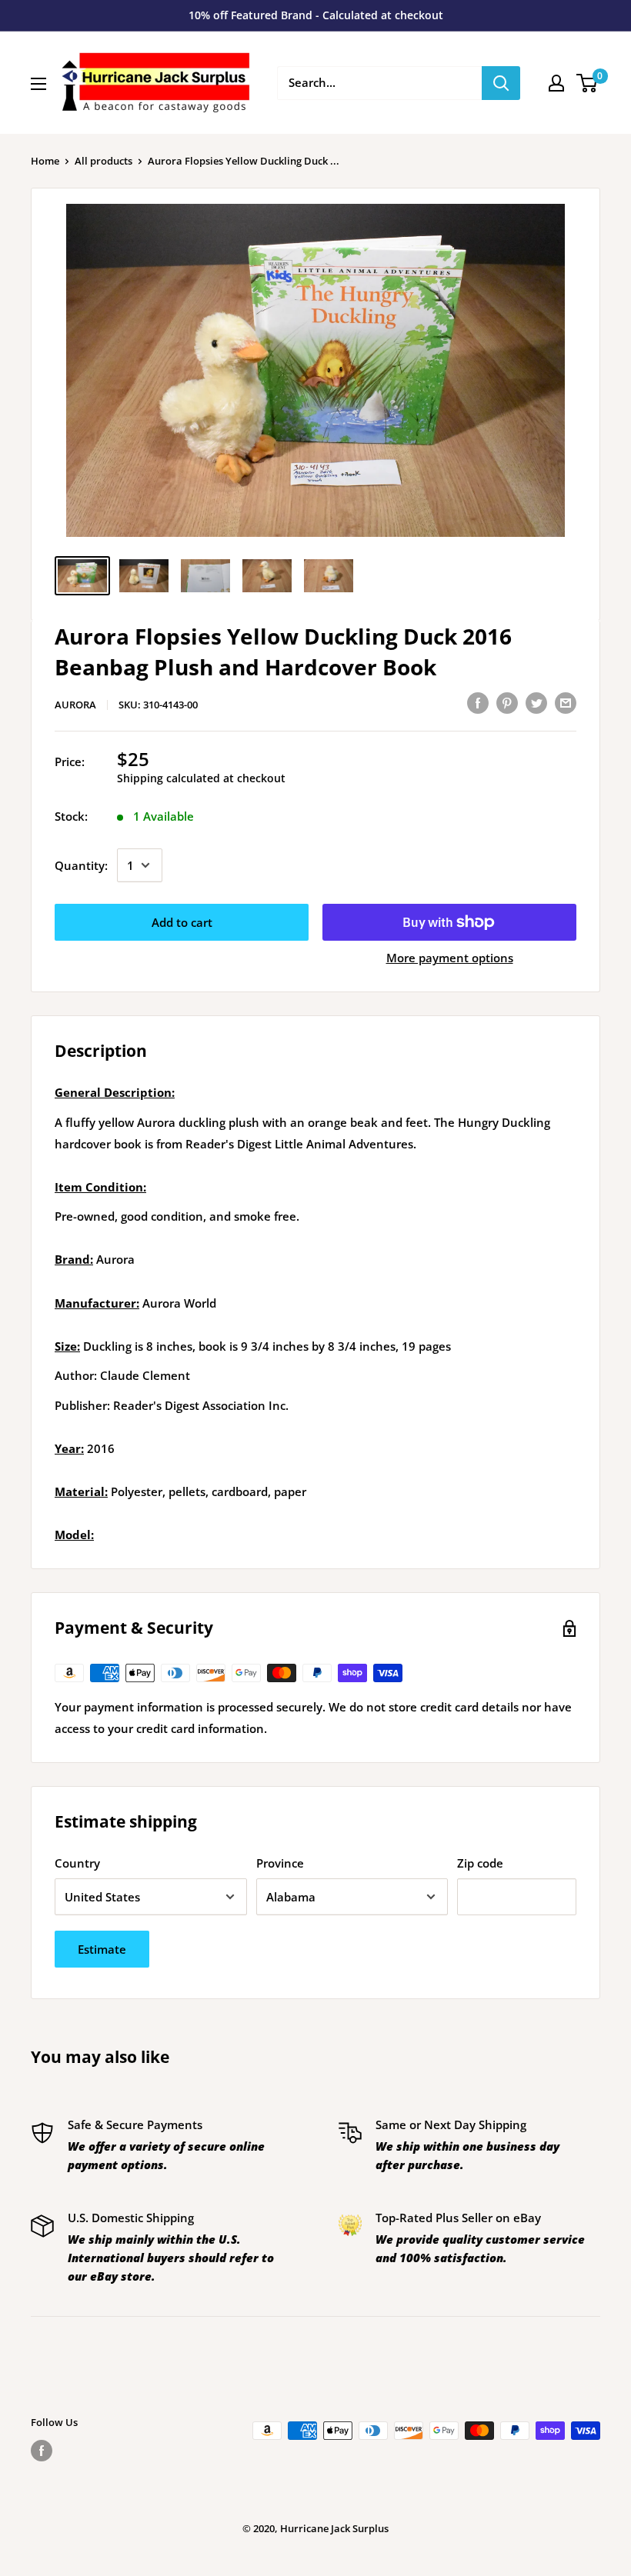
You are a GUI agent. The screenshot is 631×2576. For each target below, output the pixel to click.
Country (77, 1863)
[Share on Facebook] (478, 702)
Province (280, 1863)
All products (103, 161)
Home (45, 161)
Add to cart (182, 922)
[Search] (501, 83)
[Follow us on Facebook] (42, 2451)
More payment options (450, 958)
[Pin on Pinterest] (507, 702)
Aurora (75, 705)
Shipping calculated (169, 778)
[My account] (556, 83)
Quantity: (81, 865)
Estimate (102, 1949)
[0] (588, 83)
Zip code (480, 1863)
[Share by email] (566, 702)
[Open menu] (38, 84)
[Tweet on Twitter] (536, 702)
